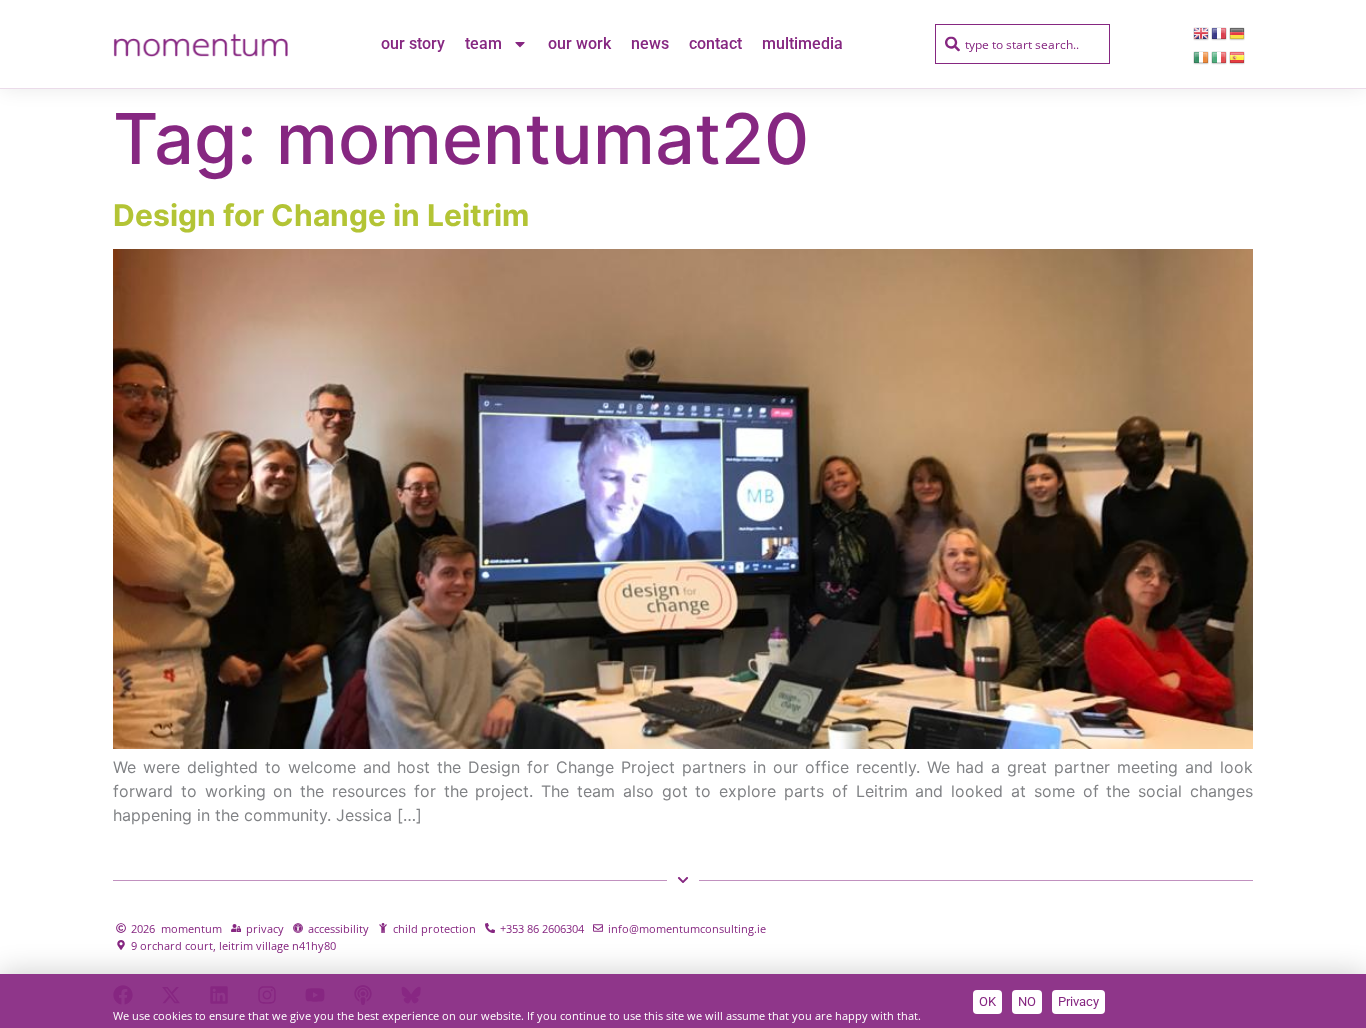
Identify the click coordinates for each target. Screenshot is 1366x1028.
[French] (1220, 32)
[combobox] (1022, 44)
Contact (715, 43)
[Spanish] (1238, 56)
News (650, 43)
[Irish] (1202, 56)
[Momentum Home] (200, 44)
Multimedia (802, 43)
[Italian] (1220, 56)
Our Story (413, 43)
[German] (1238, 32)
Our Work (579, 43)
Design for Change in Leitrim (321, 215)
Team (483, 43)
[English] (1202, 32)
